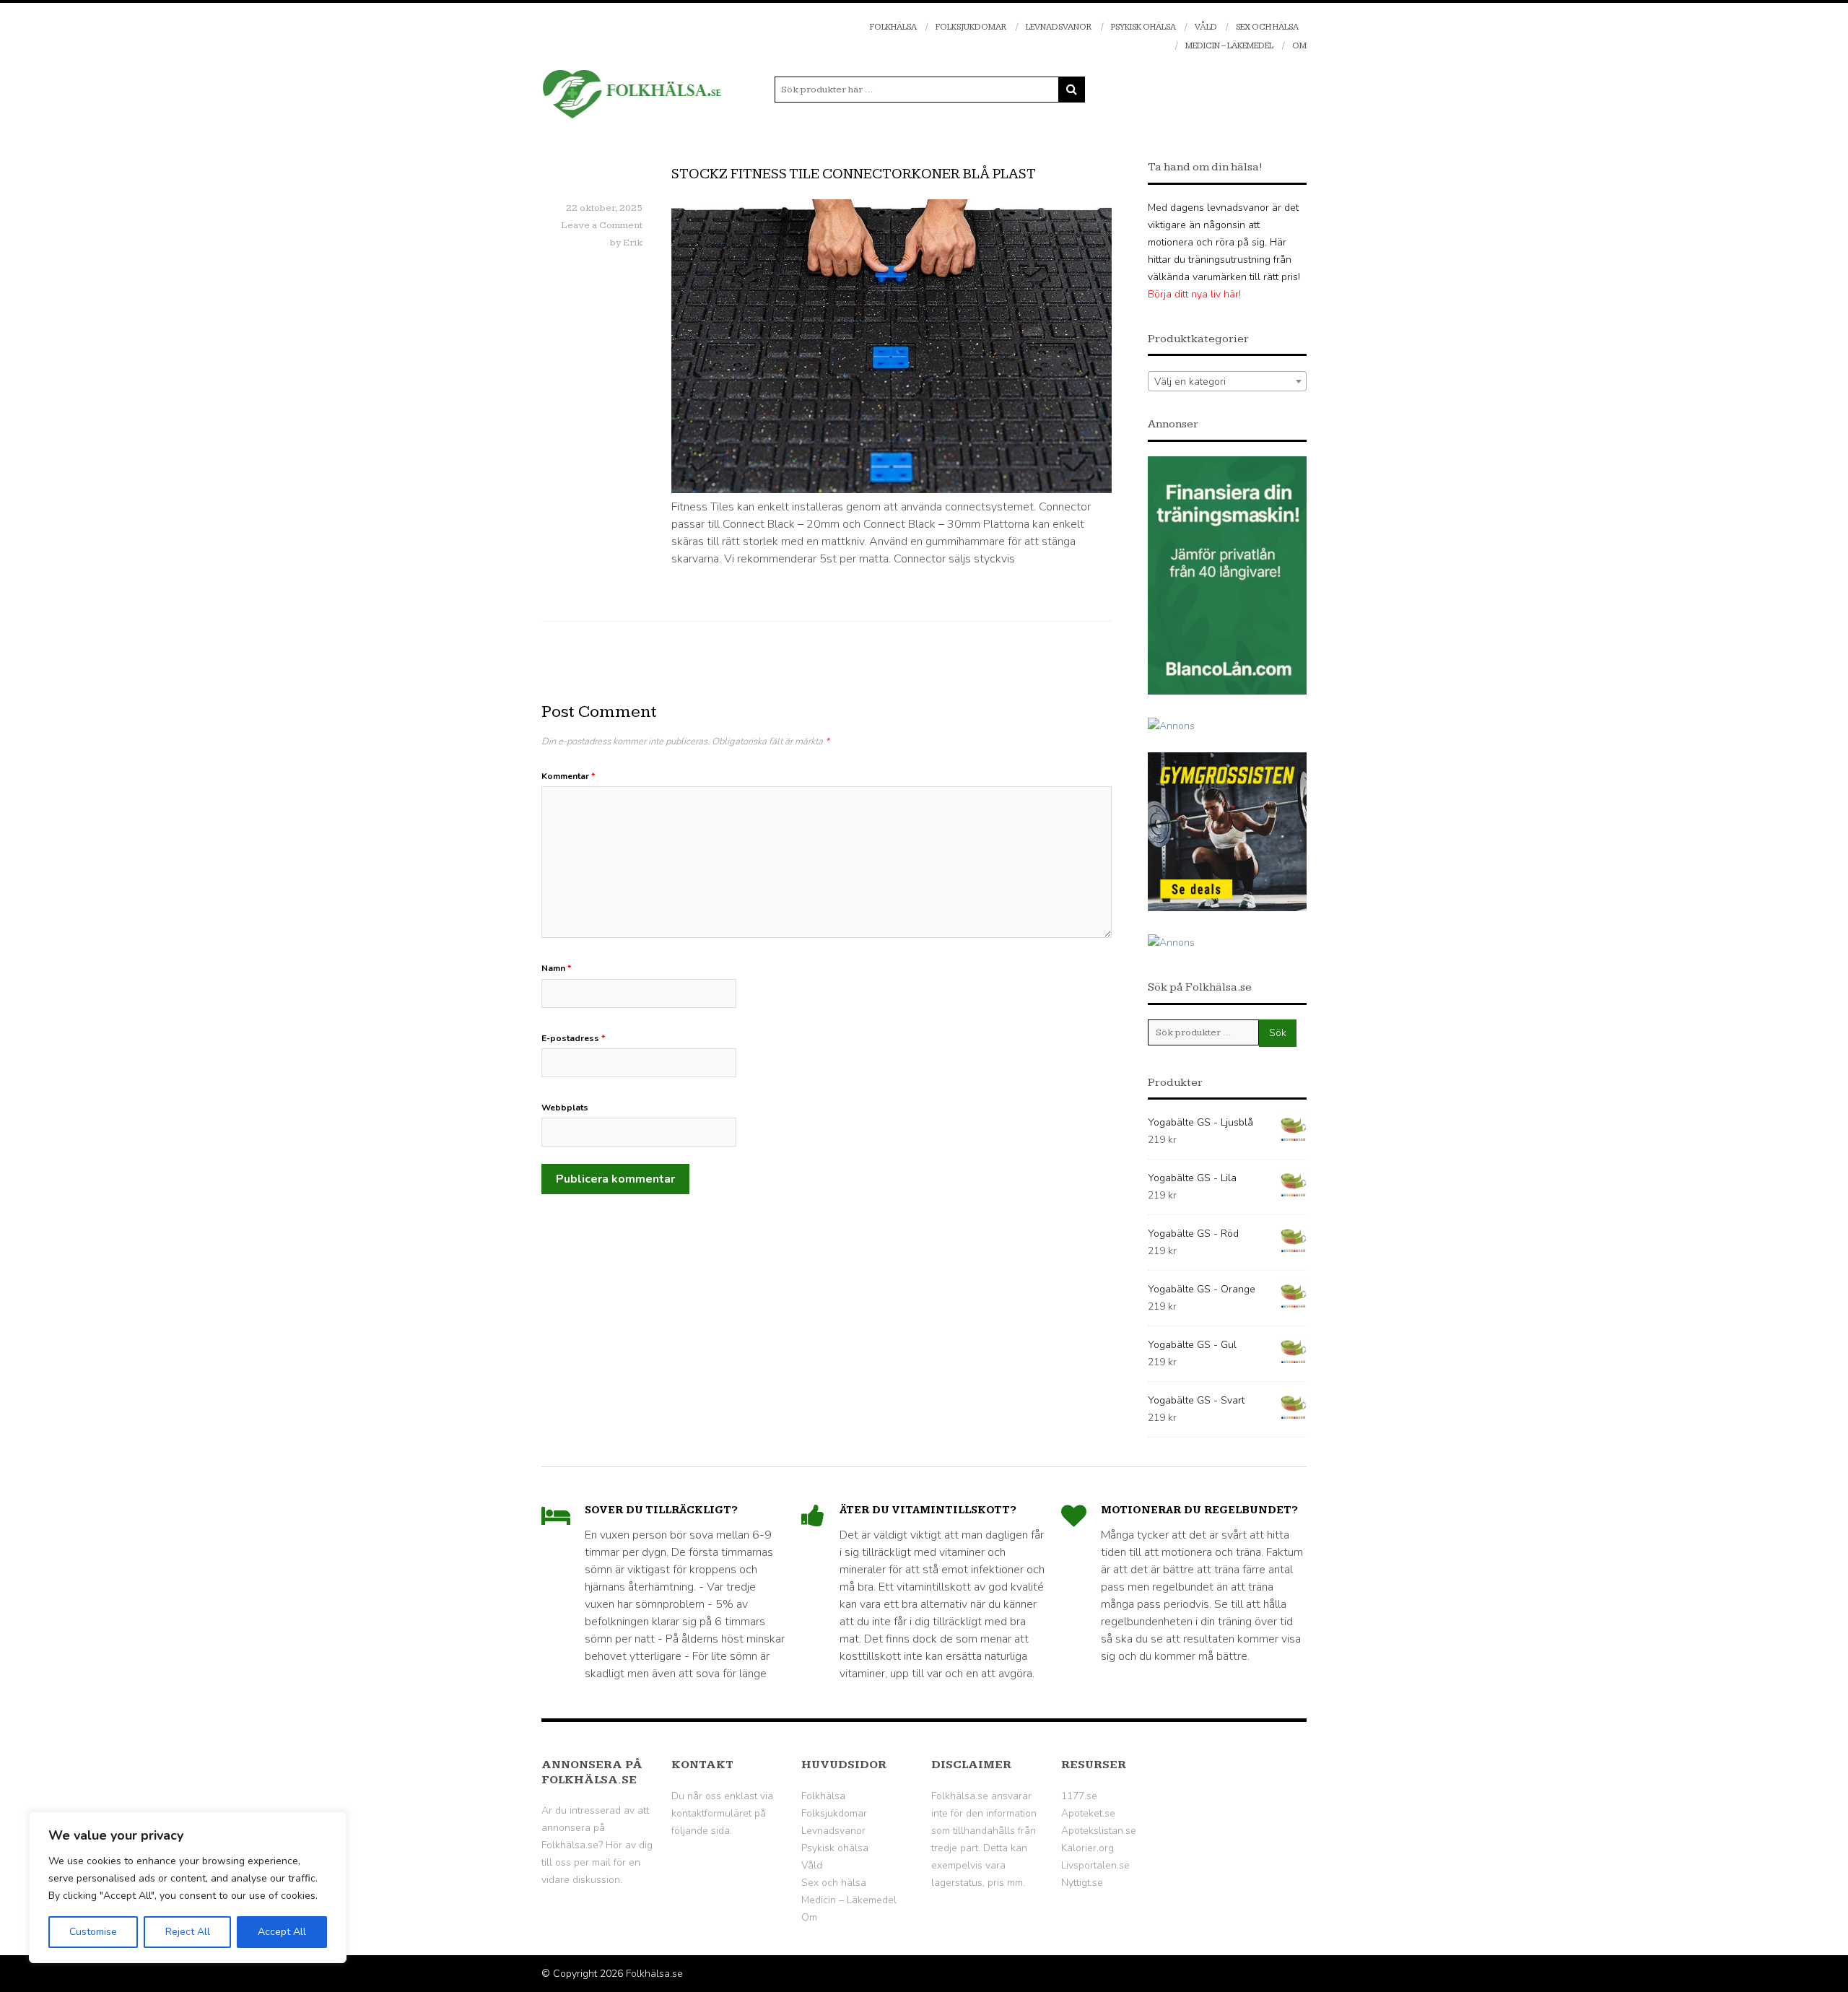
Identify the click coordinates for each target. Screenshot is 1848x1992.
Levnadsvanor (1059, 27)
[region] (188, 1887)
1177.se (1079, 1796)
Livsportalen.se (1095, 1865)
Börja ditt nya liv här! (1194, 294)
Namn (556, 968)
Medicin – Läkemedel (1229, 46)
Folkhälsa (893, 27)
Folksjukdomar (971, 27)
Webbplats (565, 1108)
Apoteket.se (1088, 1813)
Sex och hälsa (1267, 27)
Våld (1206, 27)
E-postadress (573, 1038)
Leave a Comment (602, 225)
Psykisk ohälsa (1143, 27)
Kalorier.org (1088, 1848)
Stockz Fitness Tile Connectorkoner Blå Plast (854, 174)
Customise (93, 1932)
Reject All (188, 1932)
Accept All (282, 1932)
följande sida (701, 1831)
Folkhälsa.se (654, 1974)
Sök (1278, 1033)
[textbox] (1227, 382)
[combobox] (1227, 381)
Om (1299, 46)
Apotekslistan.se (1099, 1831)
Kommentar (568, 776)
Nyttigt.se (1082, 1883)
